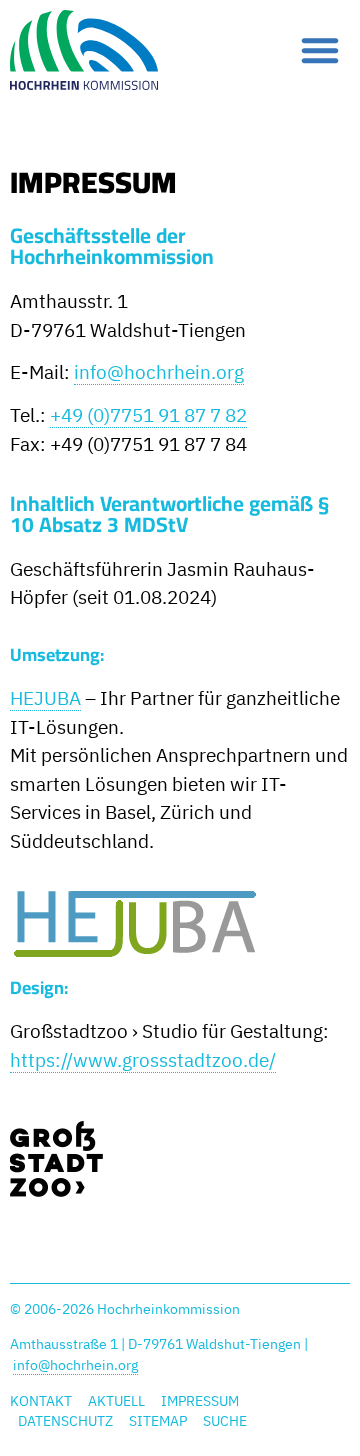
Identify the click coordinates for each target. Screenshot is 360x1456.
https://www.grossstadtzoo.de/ (143, 1060)
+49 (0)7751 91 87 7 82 (148, 415)
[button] (320, 50)
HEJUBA (45, 698)
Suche (225, 1421)
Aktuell (116, 1401)
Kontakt (41, 1401)
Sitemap (158, 1421)
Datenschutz (65, 1421)
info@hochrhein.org (159, 372)
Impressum (200, 1401)
